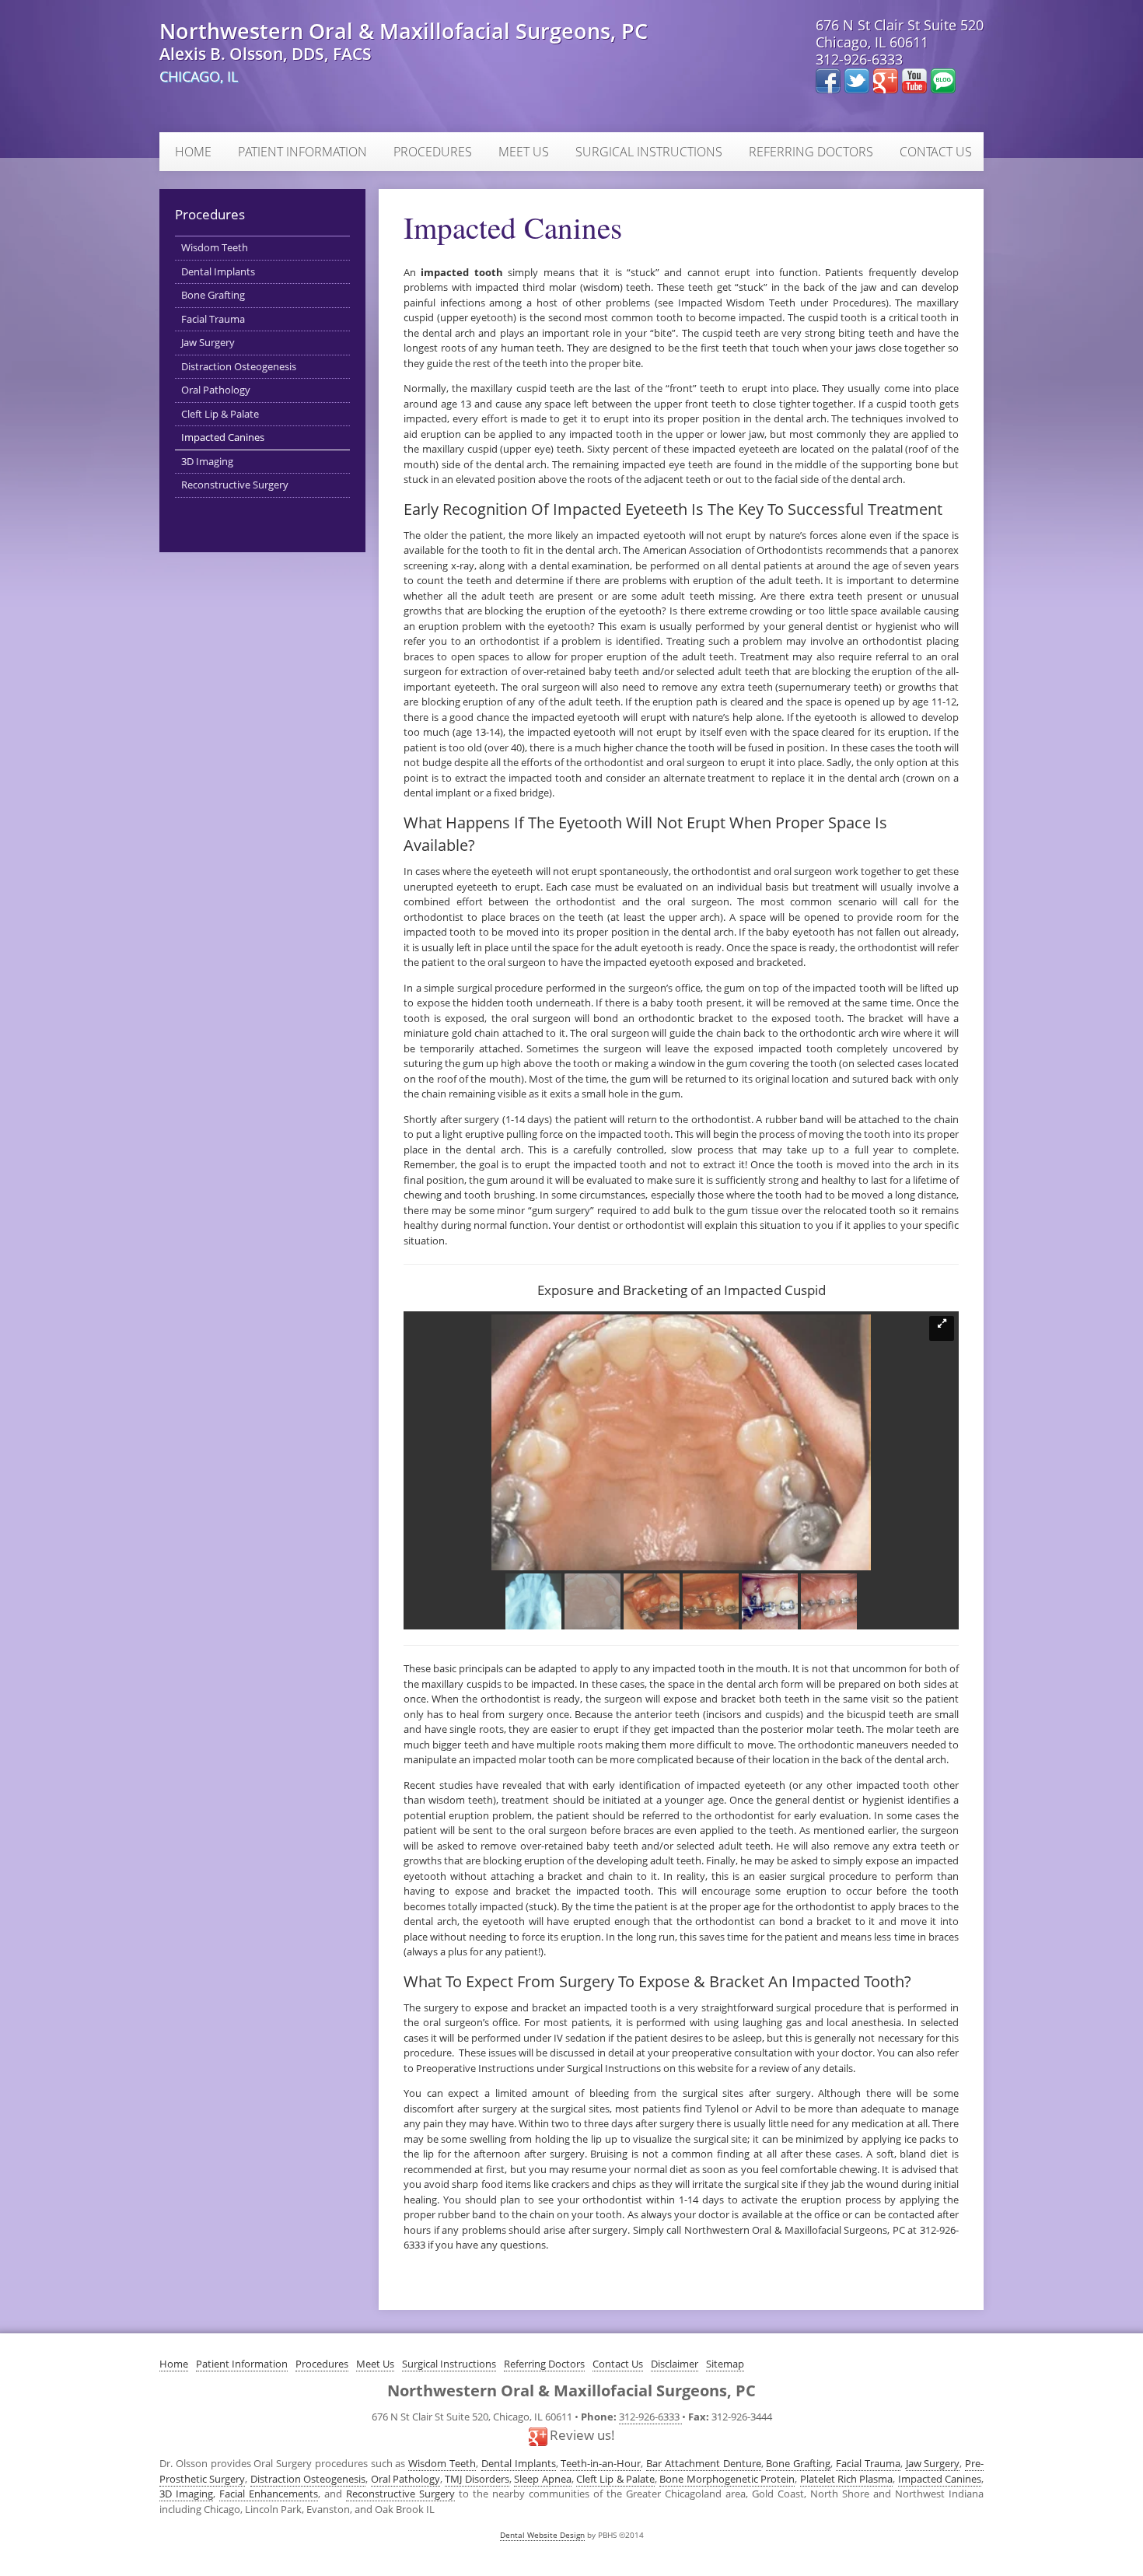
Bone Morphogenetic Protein (727, 2479)
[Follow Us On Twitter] (859, 79)
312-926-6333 (859, 59)
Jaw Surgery (208, 342)
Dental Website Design (542, 2535)
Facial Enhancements (269, 2494)
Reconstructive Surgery (235, 485)
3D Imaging (207, 461)
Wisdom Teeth (215, 247)
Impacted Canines (223, 437)
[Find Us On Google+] (888, 79)
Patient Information (302, 152)
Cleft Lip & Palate (220, 414)
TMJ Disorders (477, 2479)
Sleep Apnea (542, 2479)
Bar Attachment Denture (704, 2463)
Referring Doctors (811, 152)
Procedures (433, 152)
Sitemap (725, 2364)
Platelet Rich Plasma (847, 2479)
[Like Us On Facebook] (830, 79)
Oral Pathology (216, 390)
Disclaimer (675, 2364)
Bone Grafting (213, 295)
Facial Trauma (213, 319)
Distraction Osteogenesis (239, 366)
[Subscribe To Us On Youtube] (916, 79)
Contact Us (936, 152)
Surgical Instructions (649, 152)
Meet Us (524, 152)
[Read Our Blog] (943, 79)
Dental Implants (218, 271)
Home (193, 152)
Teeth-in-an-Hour (601, 2463)
